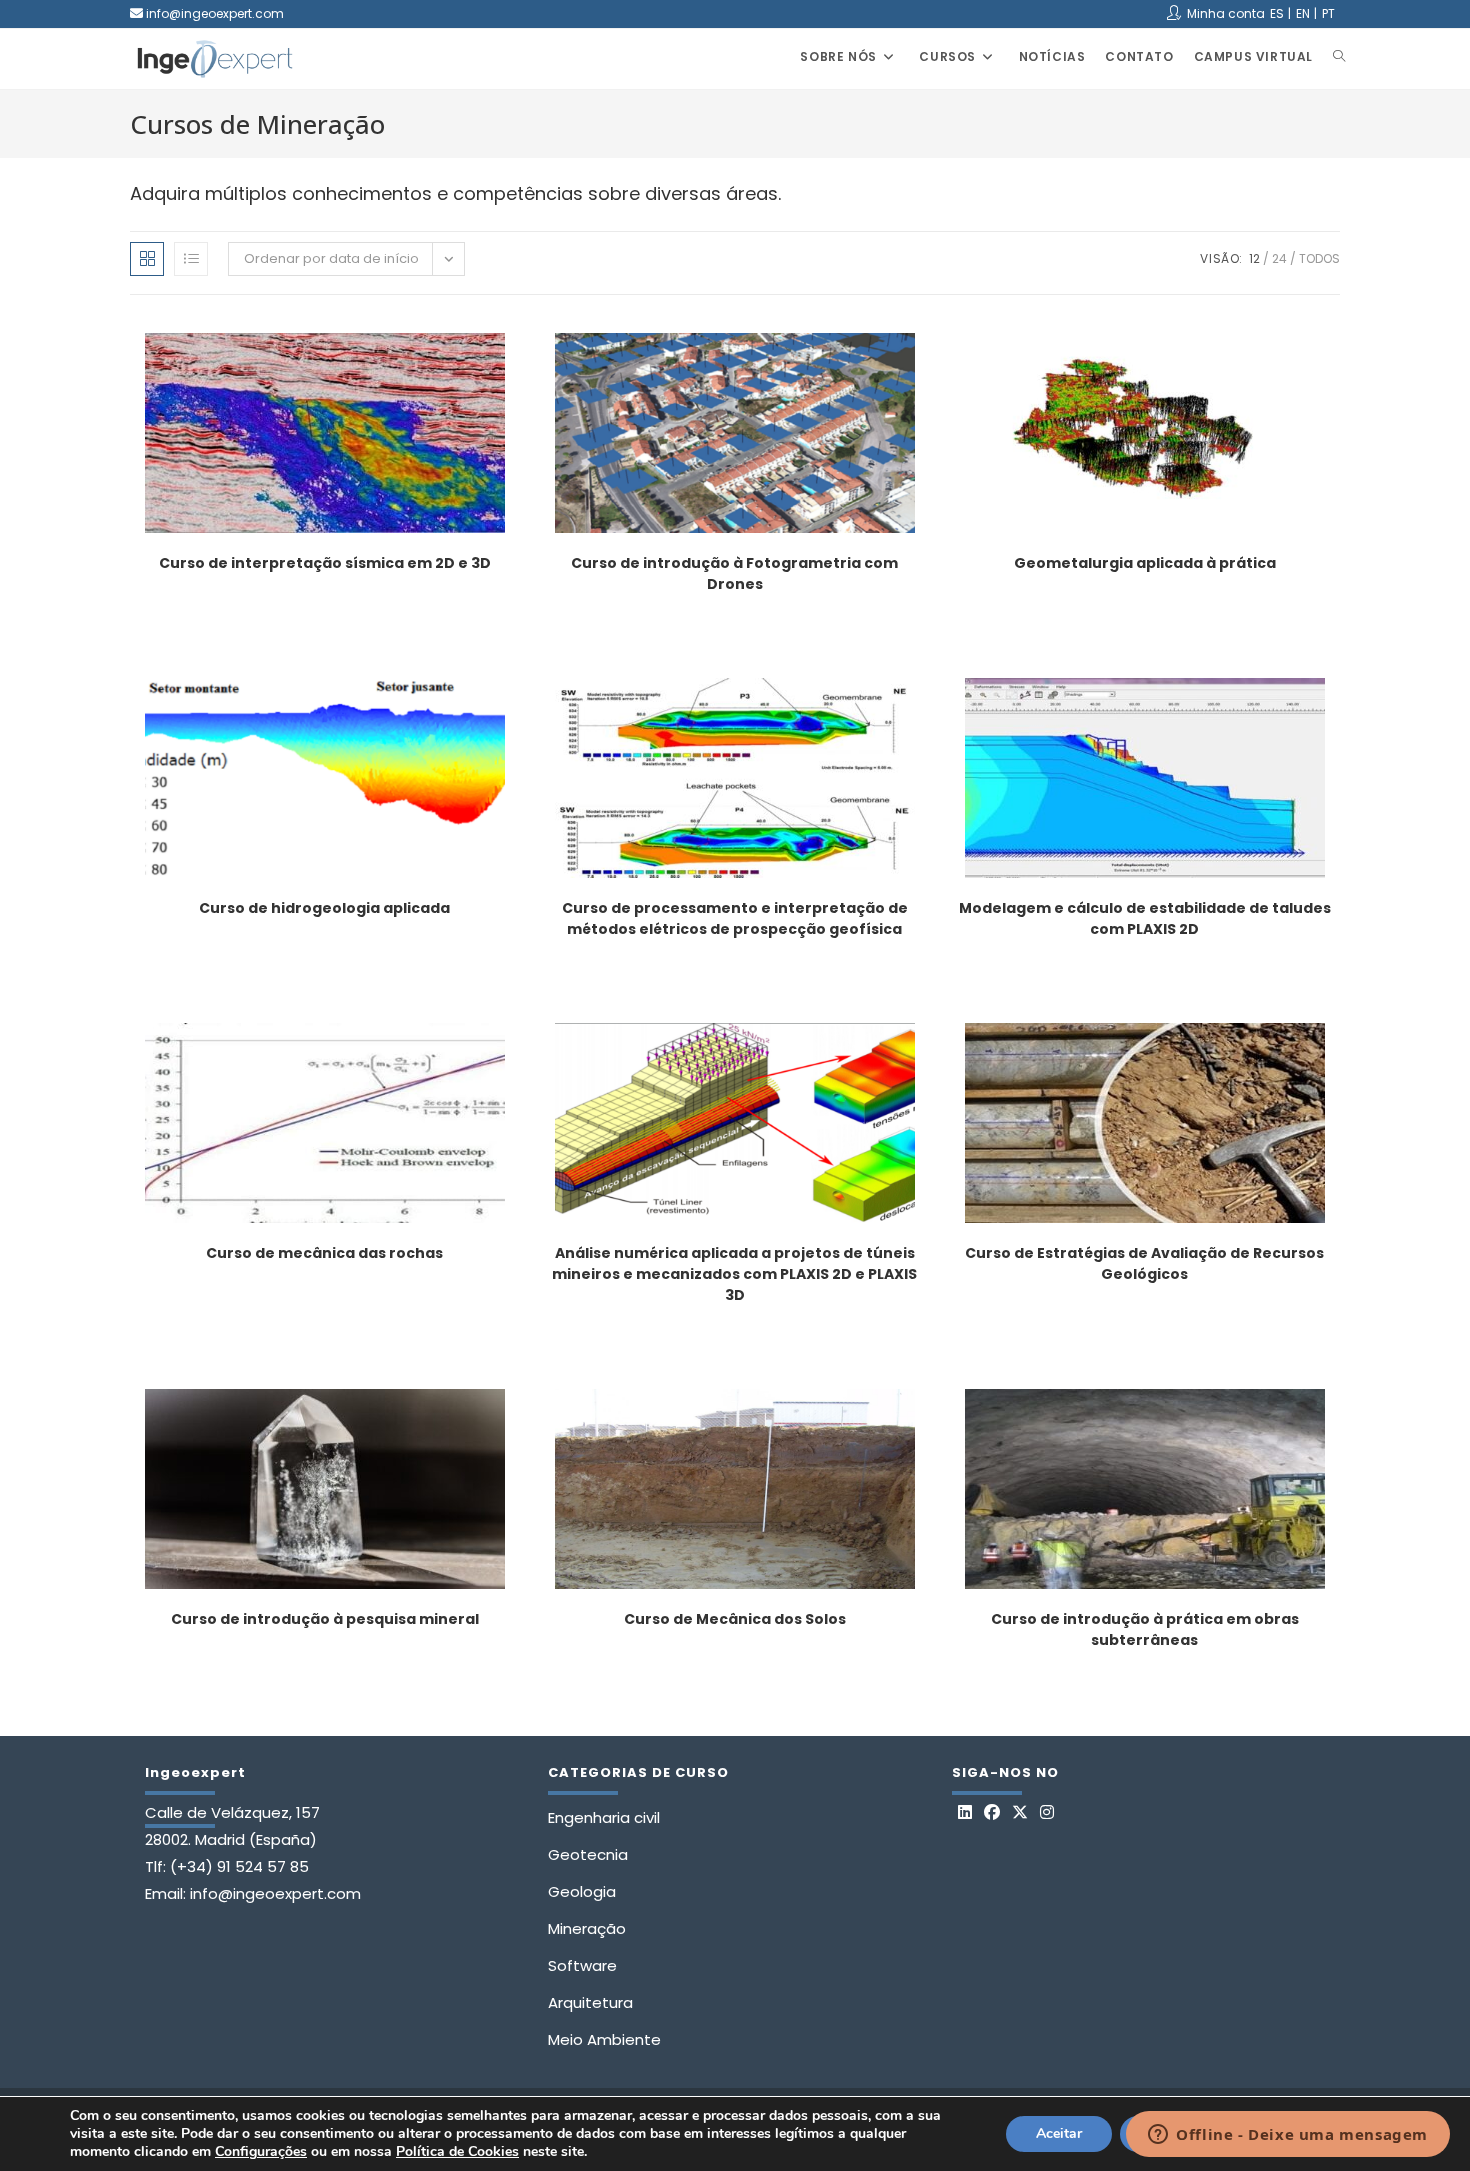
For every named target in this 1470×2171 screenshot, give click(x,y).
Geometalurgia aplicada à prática (1145, 563)
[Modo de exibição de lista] (191, 259)
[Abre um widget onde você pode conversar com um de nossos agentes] (1288, 2136)
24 (1279, 258)
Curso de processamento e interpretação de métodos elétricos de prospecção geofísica (735, 918)
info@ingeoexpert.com (215, 13)
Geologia (582, 1891)
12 (1254, 258)
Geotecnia (588, 1854)
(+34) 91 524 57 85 (239, 1866)
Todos (1319, 258)
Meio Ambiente (604, 2039)
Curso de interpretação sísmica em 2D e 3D (325, 563)
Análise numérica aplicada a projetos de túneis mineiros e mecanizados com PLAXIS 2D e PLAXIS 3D (734, 1274)
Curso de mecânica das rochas (324, 1253)
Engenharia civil (604, 1817)
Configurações (261, 2152)
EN (1303, 13)
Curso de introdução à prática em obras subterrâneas (1145, 1629)
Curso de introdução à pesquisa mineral (325, 1619)
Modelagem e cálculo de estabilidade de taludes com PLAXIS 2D (1145, 918)
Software (582, 1965)
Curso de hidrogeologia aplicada (324, 908)
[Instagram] (1047, 1813)
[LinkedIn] (965, 1813)
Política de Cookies (457, 2151)
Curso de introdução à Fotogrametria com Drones (734, 573)
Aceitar (1059, 2133)
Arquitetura (590, 2002)
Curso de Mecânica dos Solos (735, 1619)
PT (1328, 13)
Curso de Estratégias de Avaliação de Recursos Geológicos (1144, 1263)
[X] (1020, 1813)
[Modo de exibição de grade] (147, 259)
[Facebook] (992, 1813)
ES (1277, 13)
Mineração (587, 1928)
